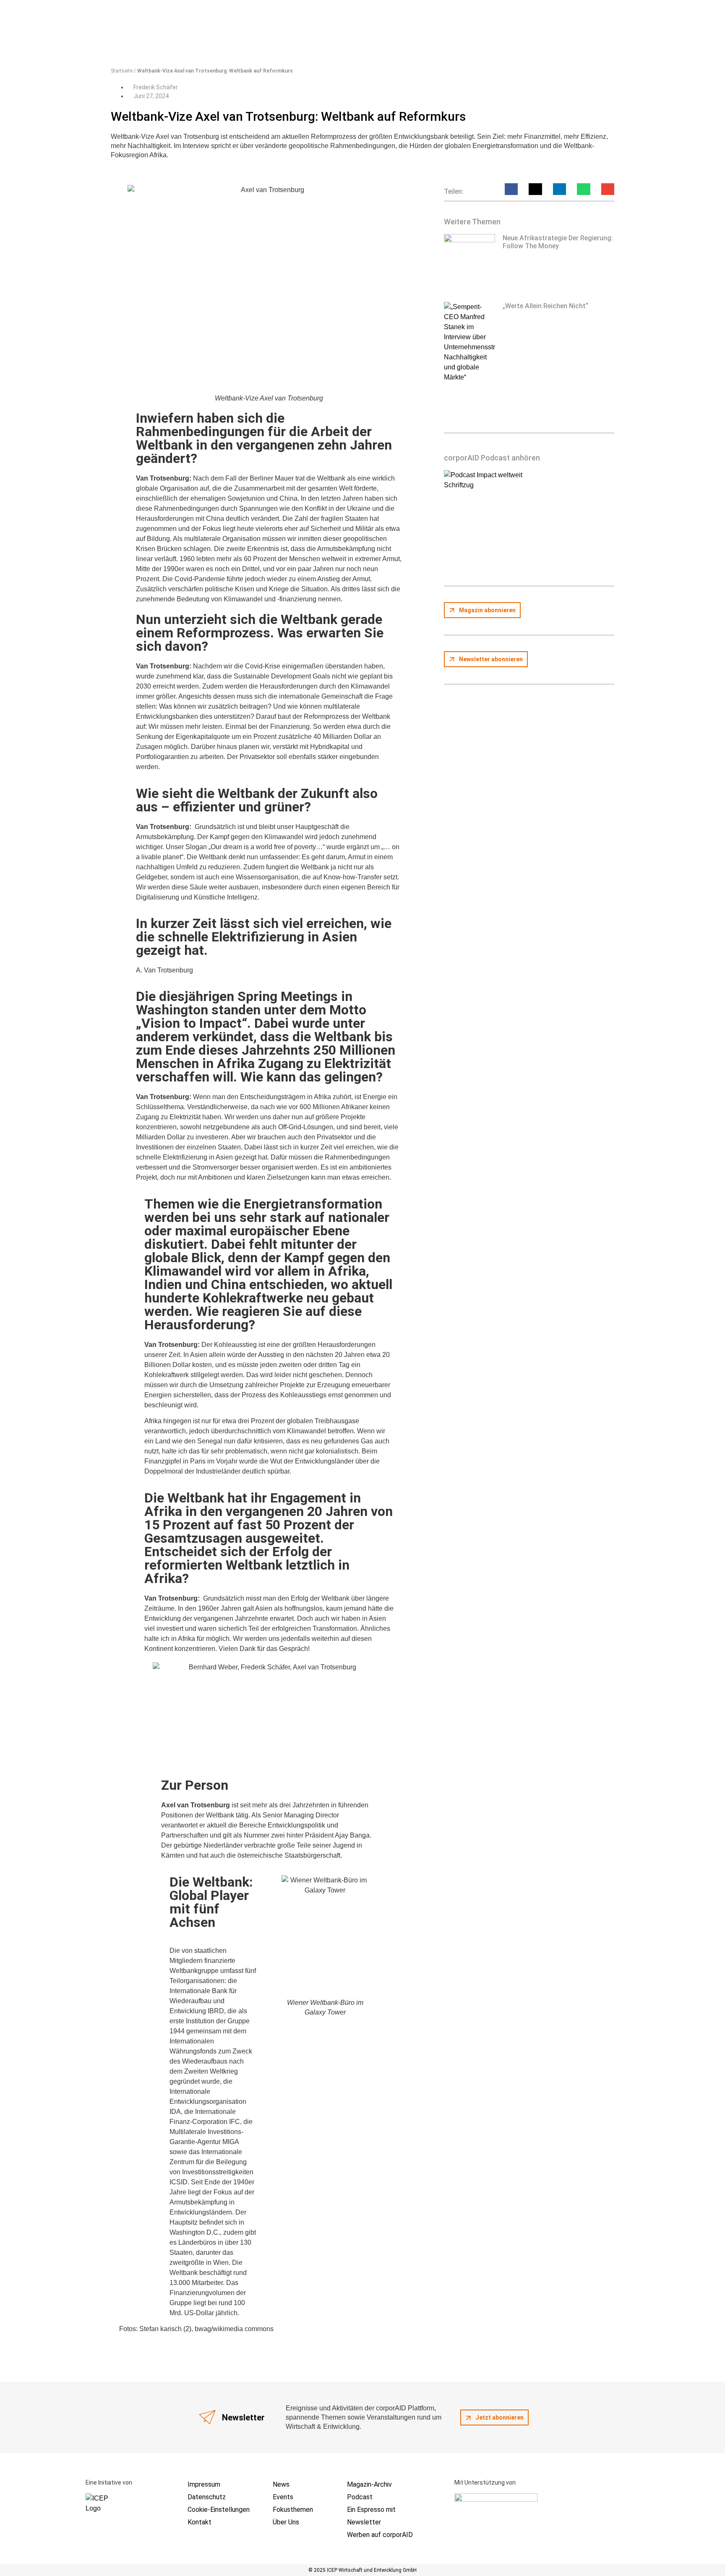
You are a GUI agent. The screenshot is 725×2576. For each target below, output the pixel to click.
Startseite (122, 71)
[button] (511, 189)
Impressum (204, 2484)
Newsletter (364, 2522)
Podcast (360, 2497)
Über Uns (286, 2522)
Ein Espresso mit (371, 2510)
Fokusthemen (293, 2510)
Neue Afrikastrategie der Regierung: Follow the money (558, 242)
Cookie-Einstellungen (219, 2510)
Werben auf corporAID (380, 2535)
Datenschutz (207, 2497)
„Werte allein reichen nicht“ (545, 306)
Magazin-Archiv (369, 2484)
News (281, 2484)
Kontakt (200, 2522)
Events (283, 2497)
